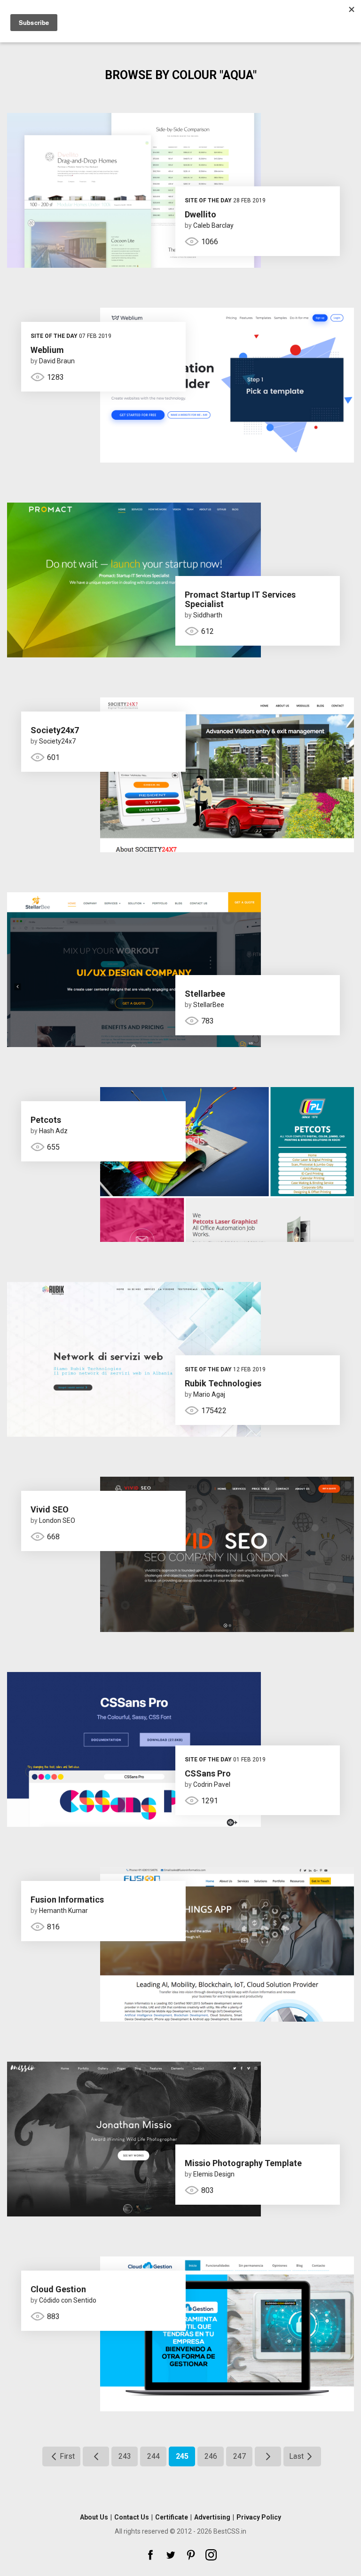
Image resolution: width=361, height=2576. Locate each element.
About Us (94, 2517)
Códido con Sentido (68, 2300)
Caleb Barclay (213, 225)
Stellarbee (205, 994)
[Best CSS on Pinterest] (191, 2555)
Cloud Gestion (58, 2289)
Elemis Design (214, 2174)
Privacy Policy (259, 2517)
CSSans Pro (208, 1773)
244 (153, 2456)
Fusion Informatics (67, 1900)
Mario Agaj (209, 1394)
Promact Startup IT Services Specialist (240, 599)
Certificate (172, 2517)
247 (239, 2456)
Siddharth (208, 615)
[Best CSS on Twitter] (171, 2555)
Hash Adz (53, 1131)
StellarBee (209, 1005)
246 (211, 2456)
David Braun (57, 361)
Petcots (46, 1120)
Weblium (47, 350)
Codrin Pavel (212, 1784)
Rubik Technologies (223, 1383)
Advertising (212, 2517)
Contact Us (132, 2517)
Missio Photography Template (243, 2163)
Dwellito (200, 214)
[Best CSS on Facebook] (150, 2555)
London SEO (57, 1520)
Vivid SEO (50, 1509)
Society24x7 (55, 730)
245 (182, 2456)
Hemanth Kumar (63, 1911)
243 (125, 2456)
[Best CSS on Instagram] (211, 2555)
